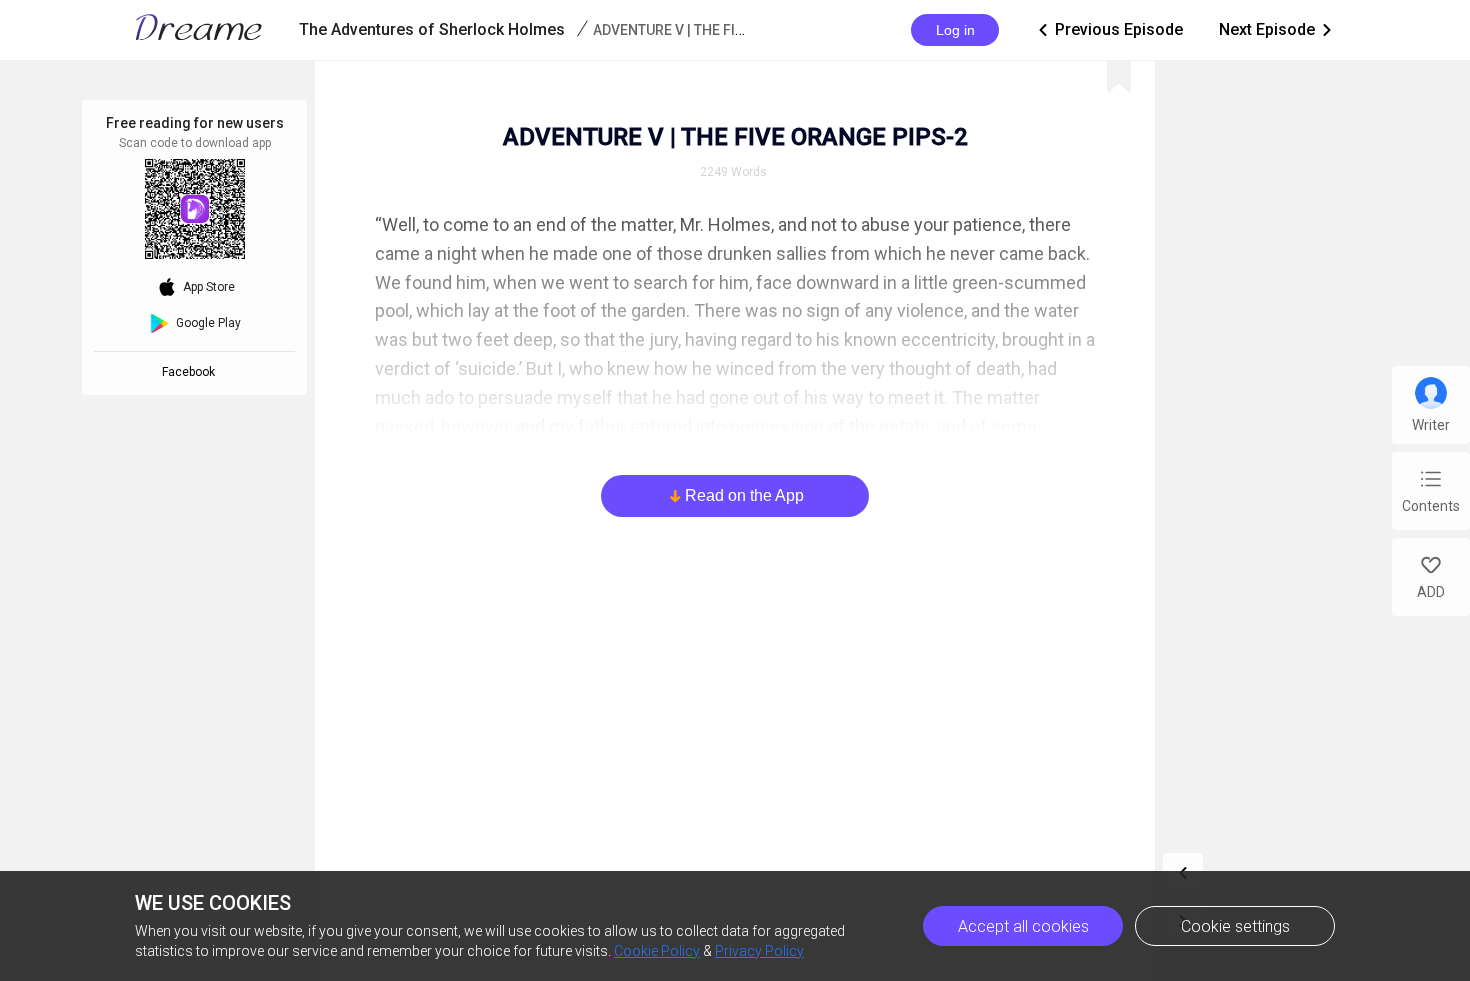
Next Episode (1277, 29)
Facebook (191, 372)
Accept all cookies (1023, 926)
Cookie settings (1235, 926)
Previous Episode (1109, 29)
